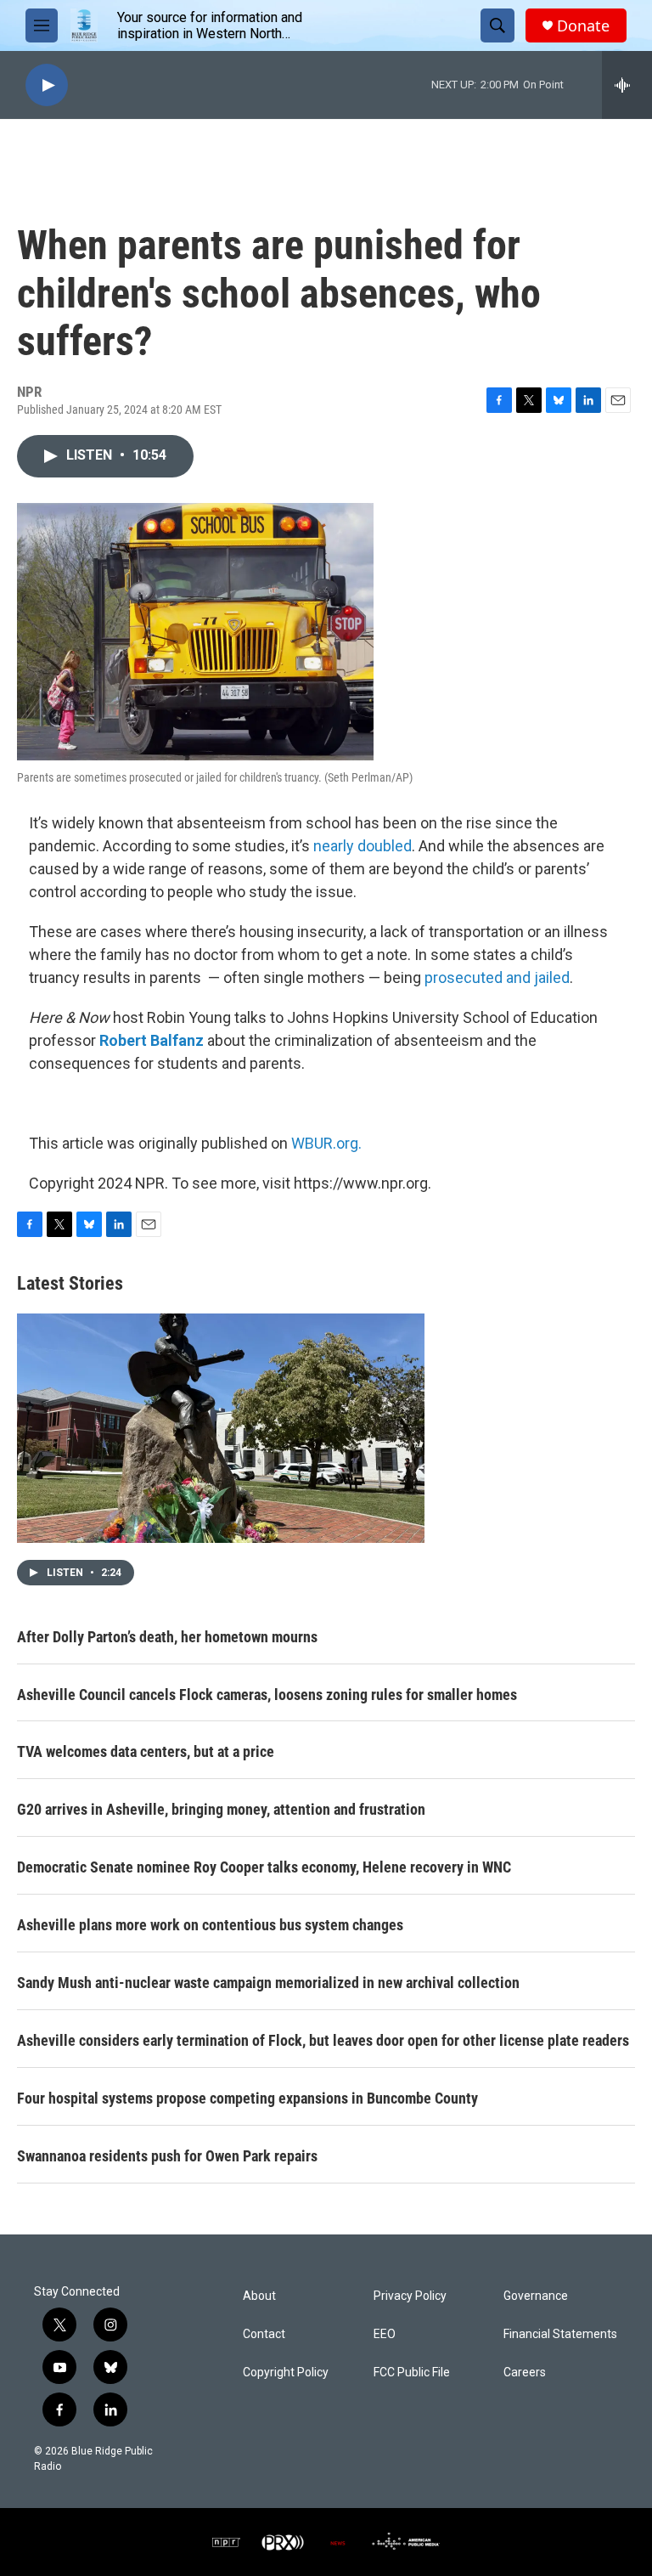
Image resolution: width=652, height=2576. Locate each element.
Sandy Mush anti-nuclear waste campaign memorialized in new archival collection (268, 1983)
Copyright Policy (286, 2373)
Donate (583, 26)
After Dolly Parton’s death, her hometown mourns (167, 1637)
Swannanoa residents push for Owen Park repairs (167, 2156)
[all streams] (627, 85)
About (259, 2296)
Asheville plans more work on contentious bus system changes (210, 1925)
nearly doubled (363, 846)
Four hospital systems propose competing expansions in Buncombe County (247, 2098)
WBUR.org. (326, 1143)
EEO (385, 2334)
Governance (536, 2296)
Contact (264, 2334)
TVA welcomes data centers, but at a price (146, 1751)
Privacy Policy (410, 2296)
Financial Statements (560, 2334)
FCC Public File (412, 2373)
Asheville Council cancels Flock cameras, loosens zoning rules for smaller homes (267, 1695)
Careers (525, 2373)
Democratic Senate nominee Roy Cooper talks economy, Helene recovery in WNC (264, 1867)
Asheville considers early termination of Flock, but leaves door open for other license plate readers (323, 2040)
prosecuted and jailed (497, 977)
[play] (47, 85)
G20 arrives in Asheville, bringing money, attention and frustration (221, 1809)
